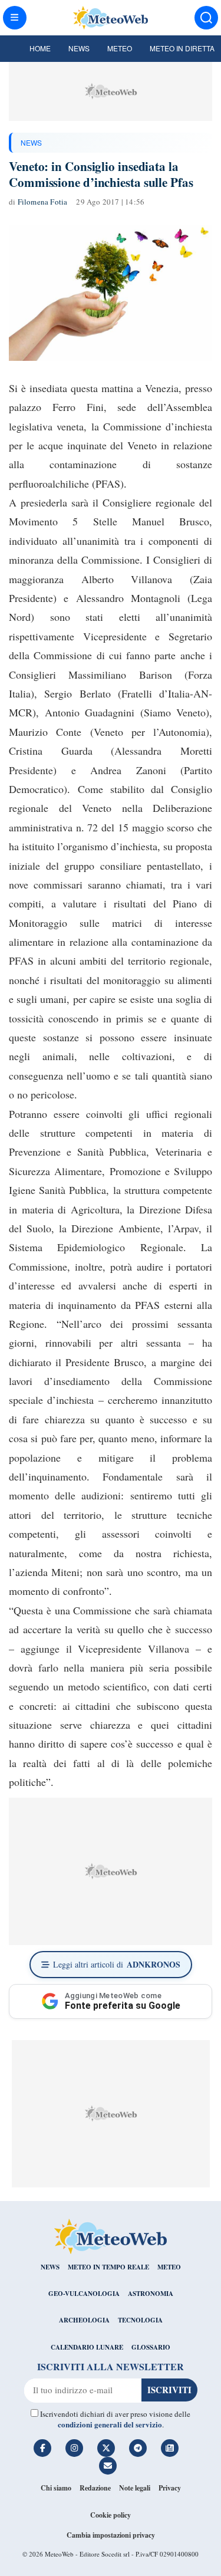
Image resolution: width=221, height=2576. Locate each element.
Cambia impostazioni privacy (111, 2535)
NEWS (31, 142)
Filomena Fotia (43, 202)
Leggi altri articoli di (117, 1964)
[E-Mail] (108, 2466)
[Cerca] (206, 18)
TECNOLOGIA (140, 2320)
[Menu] (15, 18)
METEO (169, 2267)
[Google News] (170, 2448)
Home (40, 48)
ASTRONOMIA (151, 2294)
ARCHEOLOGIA (84, 2320)
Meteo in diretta (182, 48)
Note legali (135, 2488)
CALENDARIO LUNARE (87, 2347)
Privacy (170, 2488)
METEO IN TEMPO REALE (108, 2267)
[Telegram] (138, 2448)
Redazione (95, 2488)
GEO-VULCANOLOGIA (84, 2294)
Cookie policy (111, 2515)
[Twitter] (106, 2448)
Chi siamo (56, 2488)
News (79, 48)
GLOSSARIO (151, 2347)
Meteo (120, 48)
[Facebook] (42, 2448)
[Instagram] (74, 2448)
